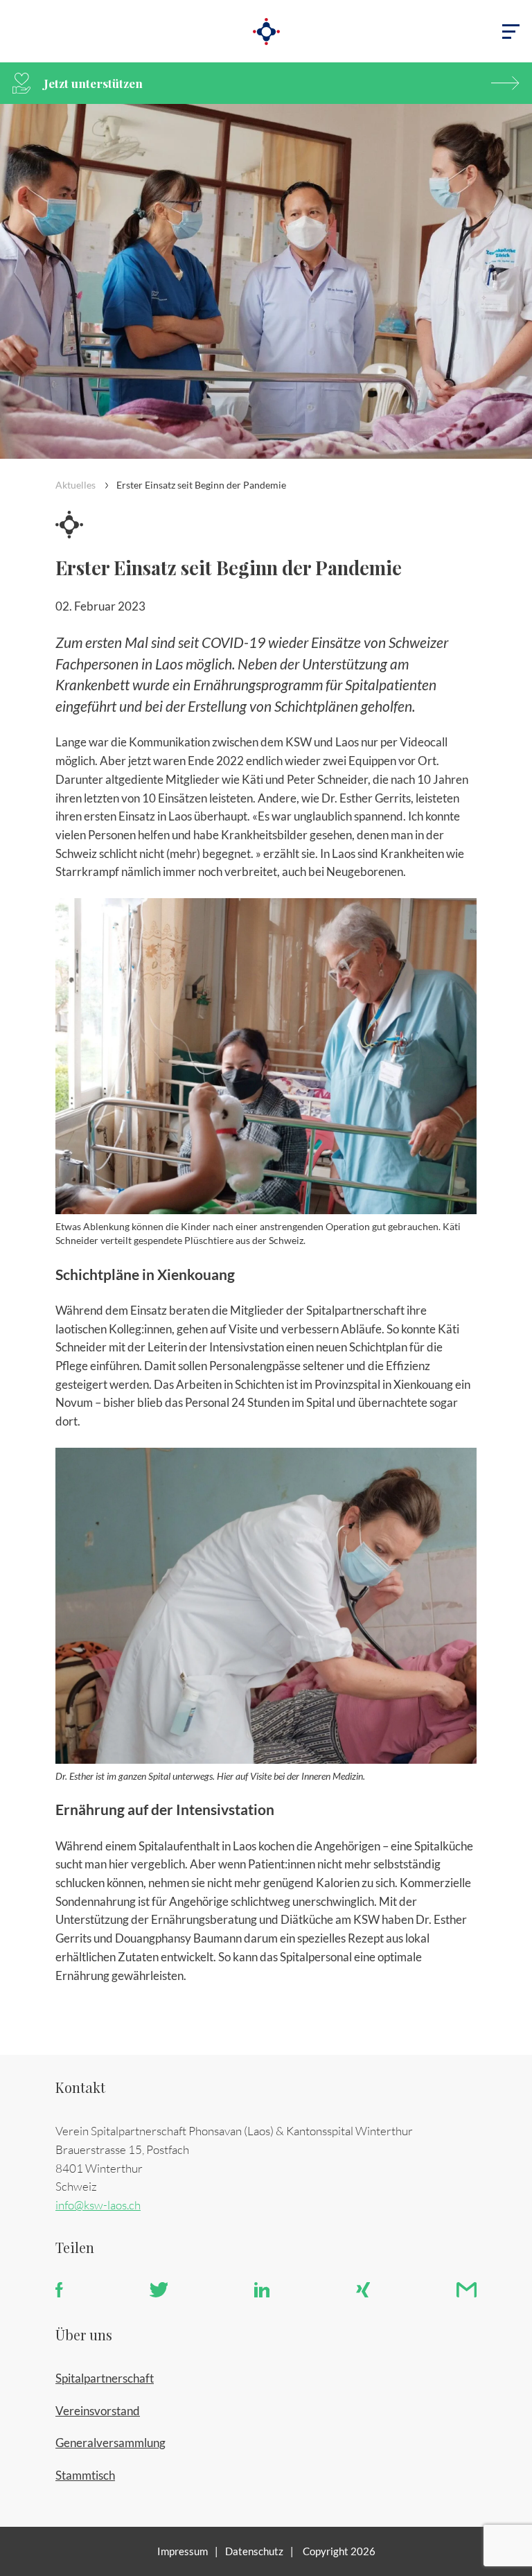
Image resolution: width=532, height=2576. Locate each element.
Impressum (183, 2551)
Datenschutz (254, 2551)
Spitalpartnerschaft (105, 2378)
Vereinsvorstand (98, 2411)
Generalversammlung (110, 2443)
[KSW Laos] (266, 31)
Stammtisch (85, 2475)
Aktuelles (76, 485)
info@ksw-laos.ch (98, 2205)
